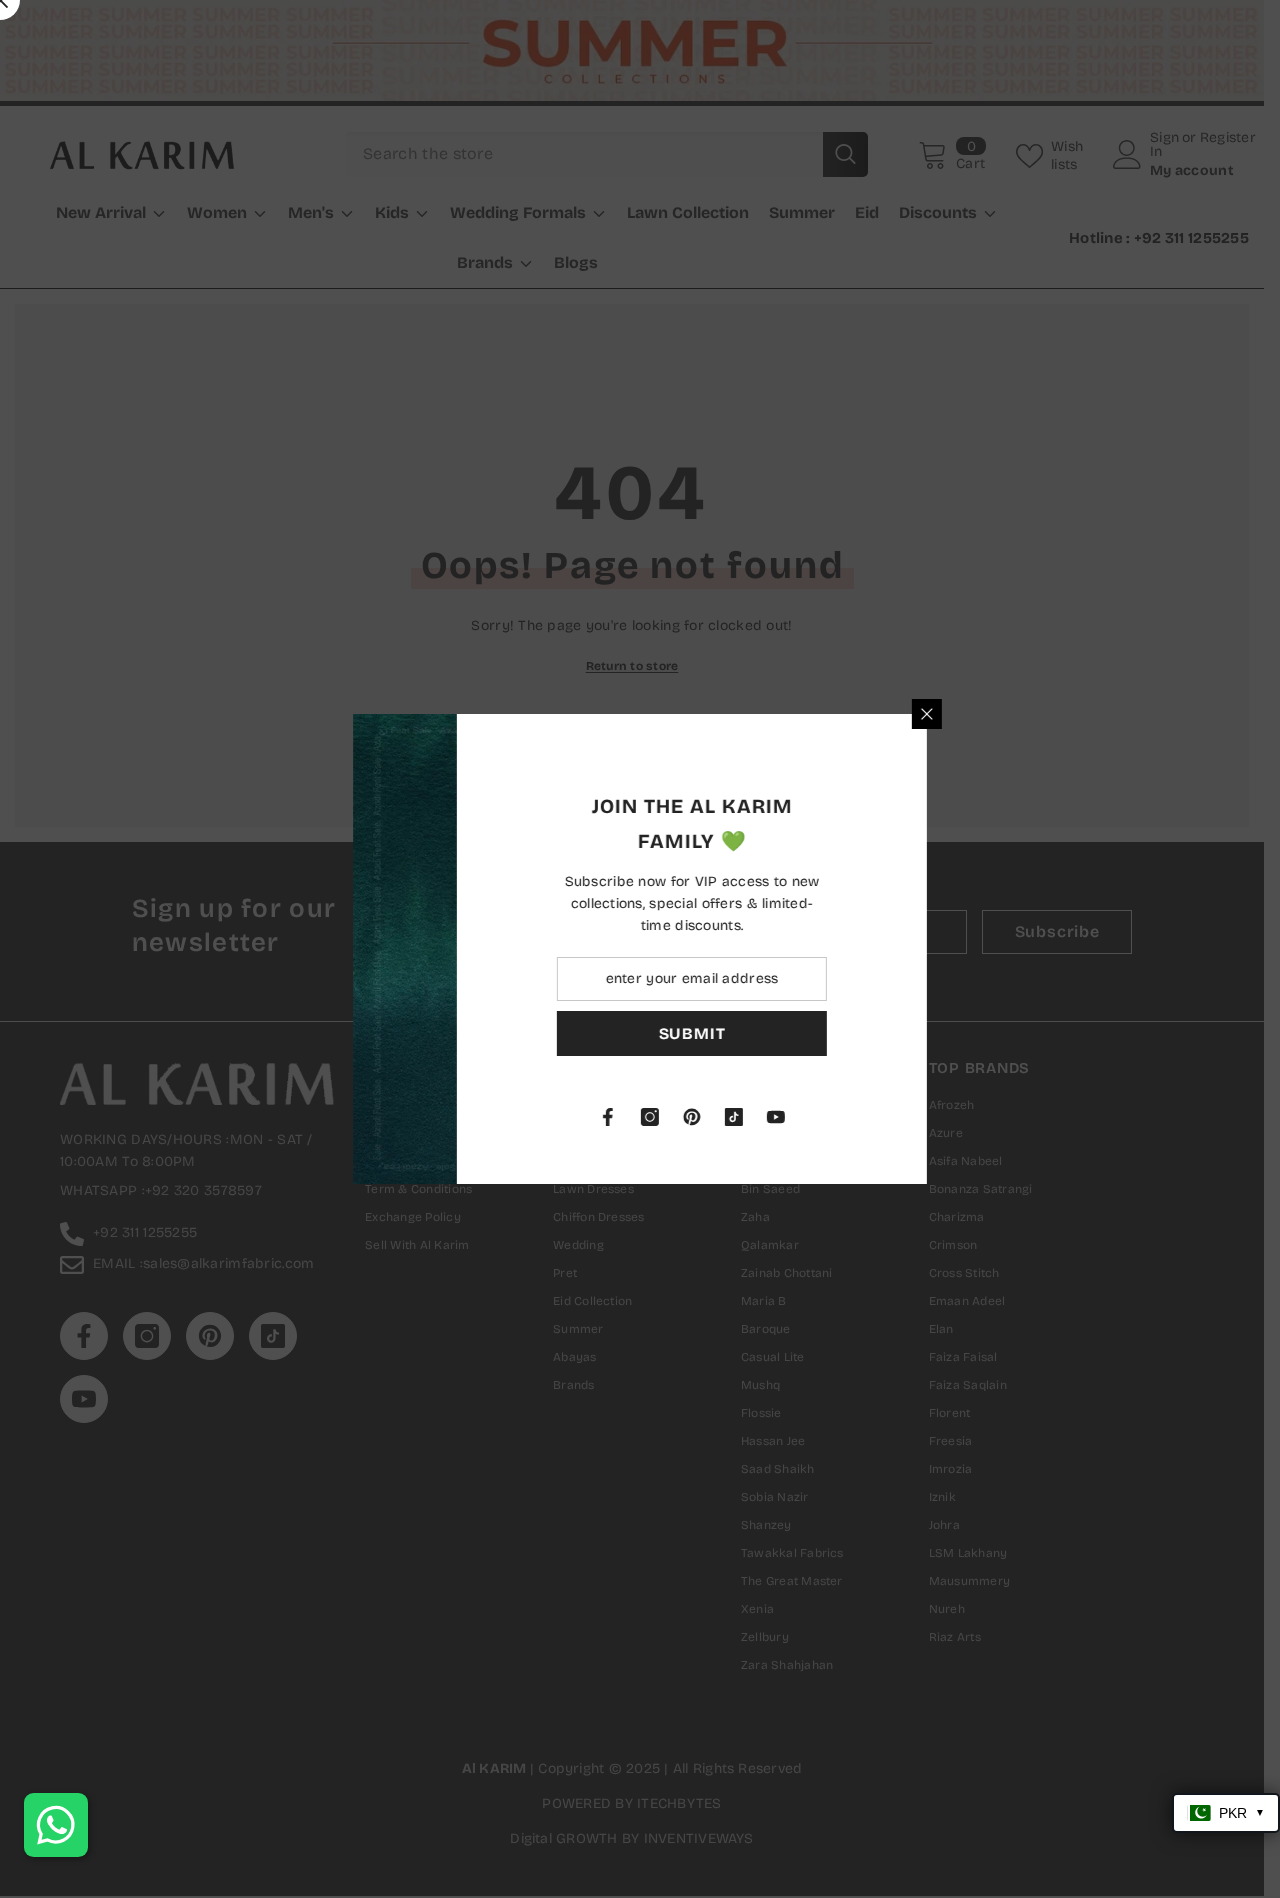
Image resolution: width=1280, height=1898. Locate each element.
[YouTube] (959, 1117)
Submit (875, 1033)
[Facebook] (791, 1117)
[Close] (1110, 714)
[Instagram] (833, 1117)
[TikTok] (917, 1117)
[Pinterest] (875, 1117)
